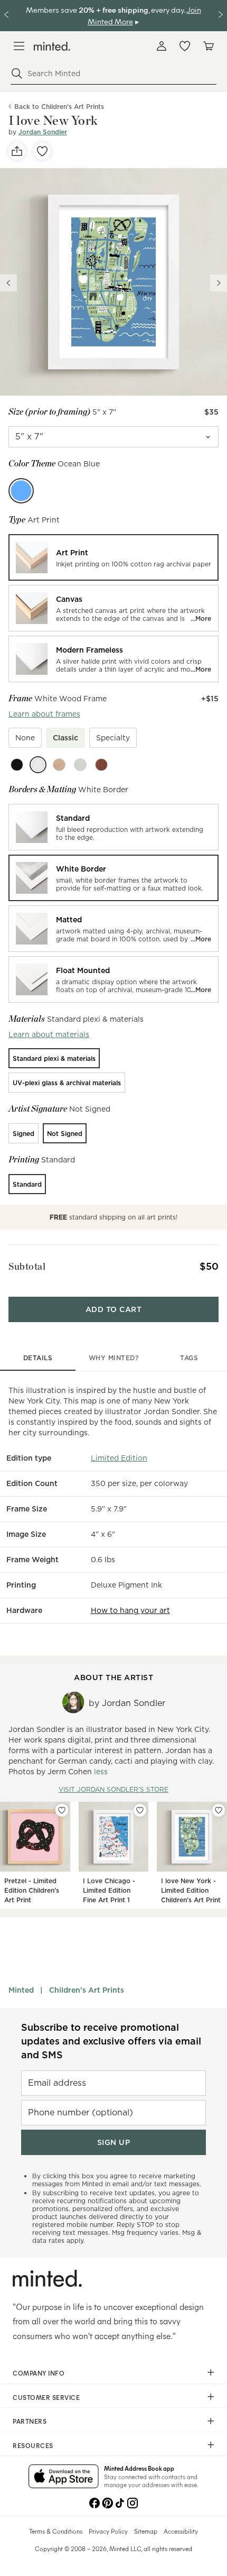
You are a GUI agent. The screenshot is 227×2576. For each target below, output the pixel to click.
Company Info (39, 2373)
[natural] (59, 765)
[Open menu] (19, 46)
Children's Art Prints (87, 1990)
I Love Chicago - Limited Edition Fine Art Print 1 (109, 1890)
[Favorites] (185, 46)
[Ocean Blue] (21, 491)
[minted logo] (52, 46)
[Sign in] (162, 46)
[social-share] (17, 151)
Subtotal (27, 1266)
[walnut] (101, 765)
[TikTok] (120, 2502)
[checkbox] (25, 738)
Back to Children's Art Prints (59, 107)
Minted (21, 1990)
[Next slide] (219, 283)
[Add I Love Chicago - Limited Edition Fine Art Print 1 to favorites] (140, 1810)
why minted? (114, 1358)
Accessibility (181, 2531)
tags (189, 1358)
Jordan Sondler (43, 132)
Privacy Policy (108, 2531)
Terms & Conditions (56, 2531)
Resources (33, 2445)
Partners (30, 2421)
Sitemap (146, 2531)
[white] (38, 765)
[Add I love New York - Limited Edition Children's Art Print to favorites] (219, 1810)
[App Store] (64, 2477)
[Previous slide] (8, 283)
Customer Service (46, 2397)
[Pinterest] (107, 2502)
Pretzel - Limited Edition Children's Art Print (32, 1890)
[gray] (80, 765)
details (38, 1358)
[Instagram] (133, 2502)
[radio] (113, 557)
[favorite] (42, 151)
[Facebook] (94, 2502)
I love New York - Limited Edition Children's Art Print (191, 1890)
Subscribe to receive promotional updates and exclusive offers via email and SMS (111, 2041)
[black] (17, 765)
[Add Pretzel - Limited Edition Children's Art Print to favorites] (62, 1810)
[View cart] (208, 46)
